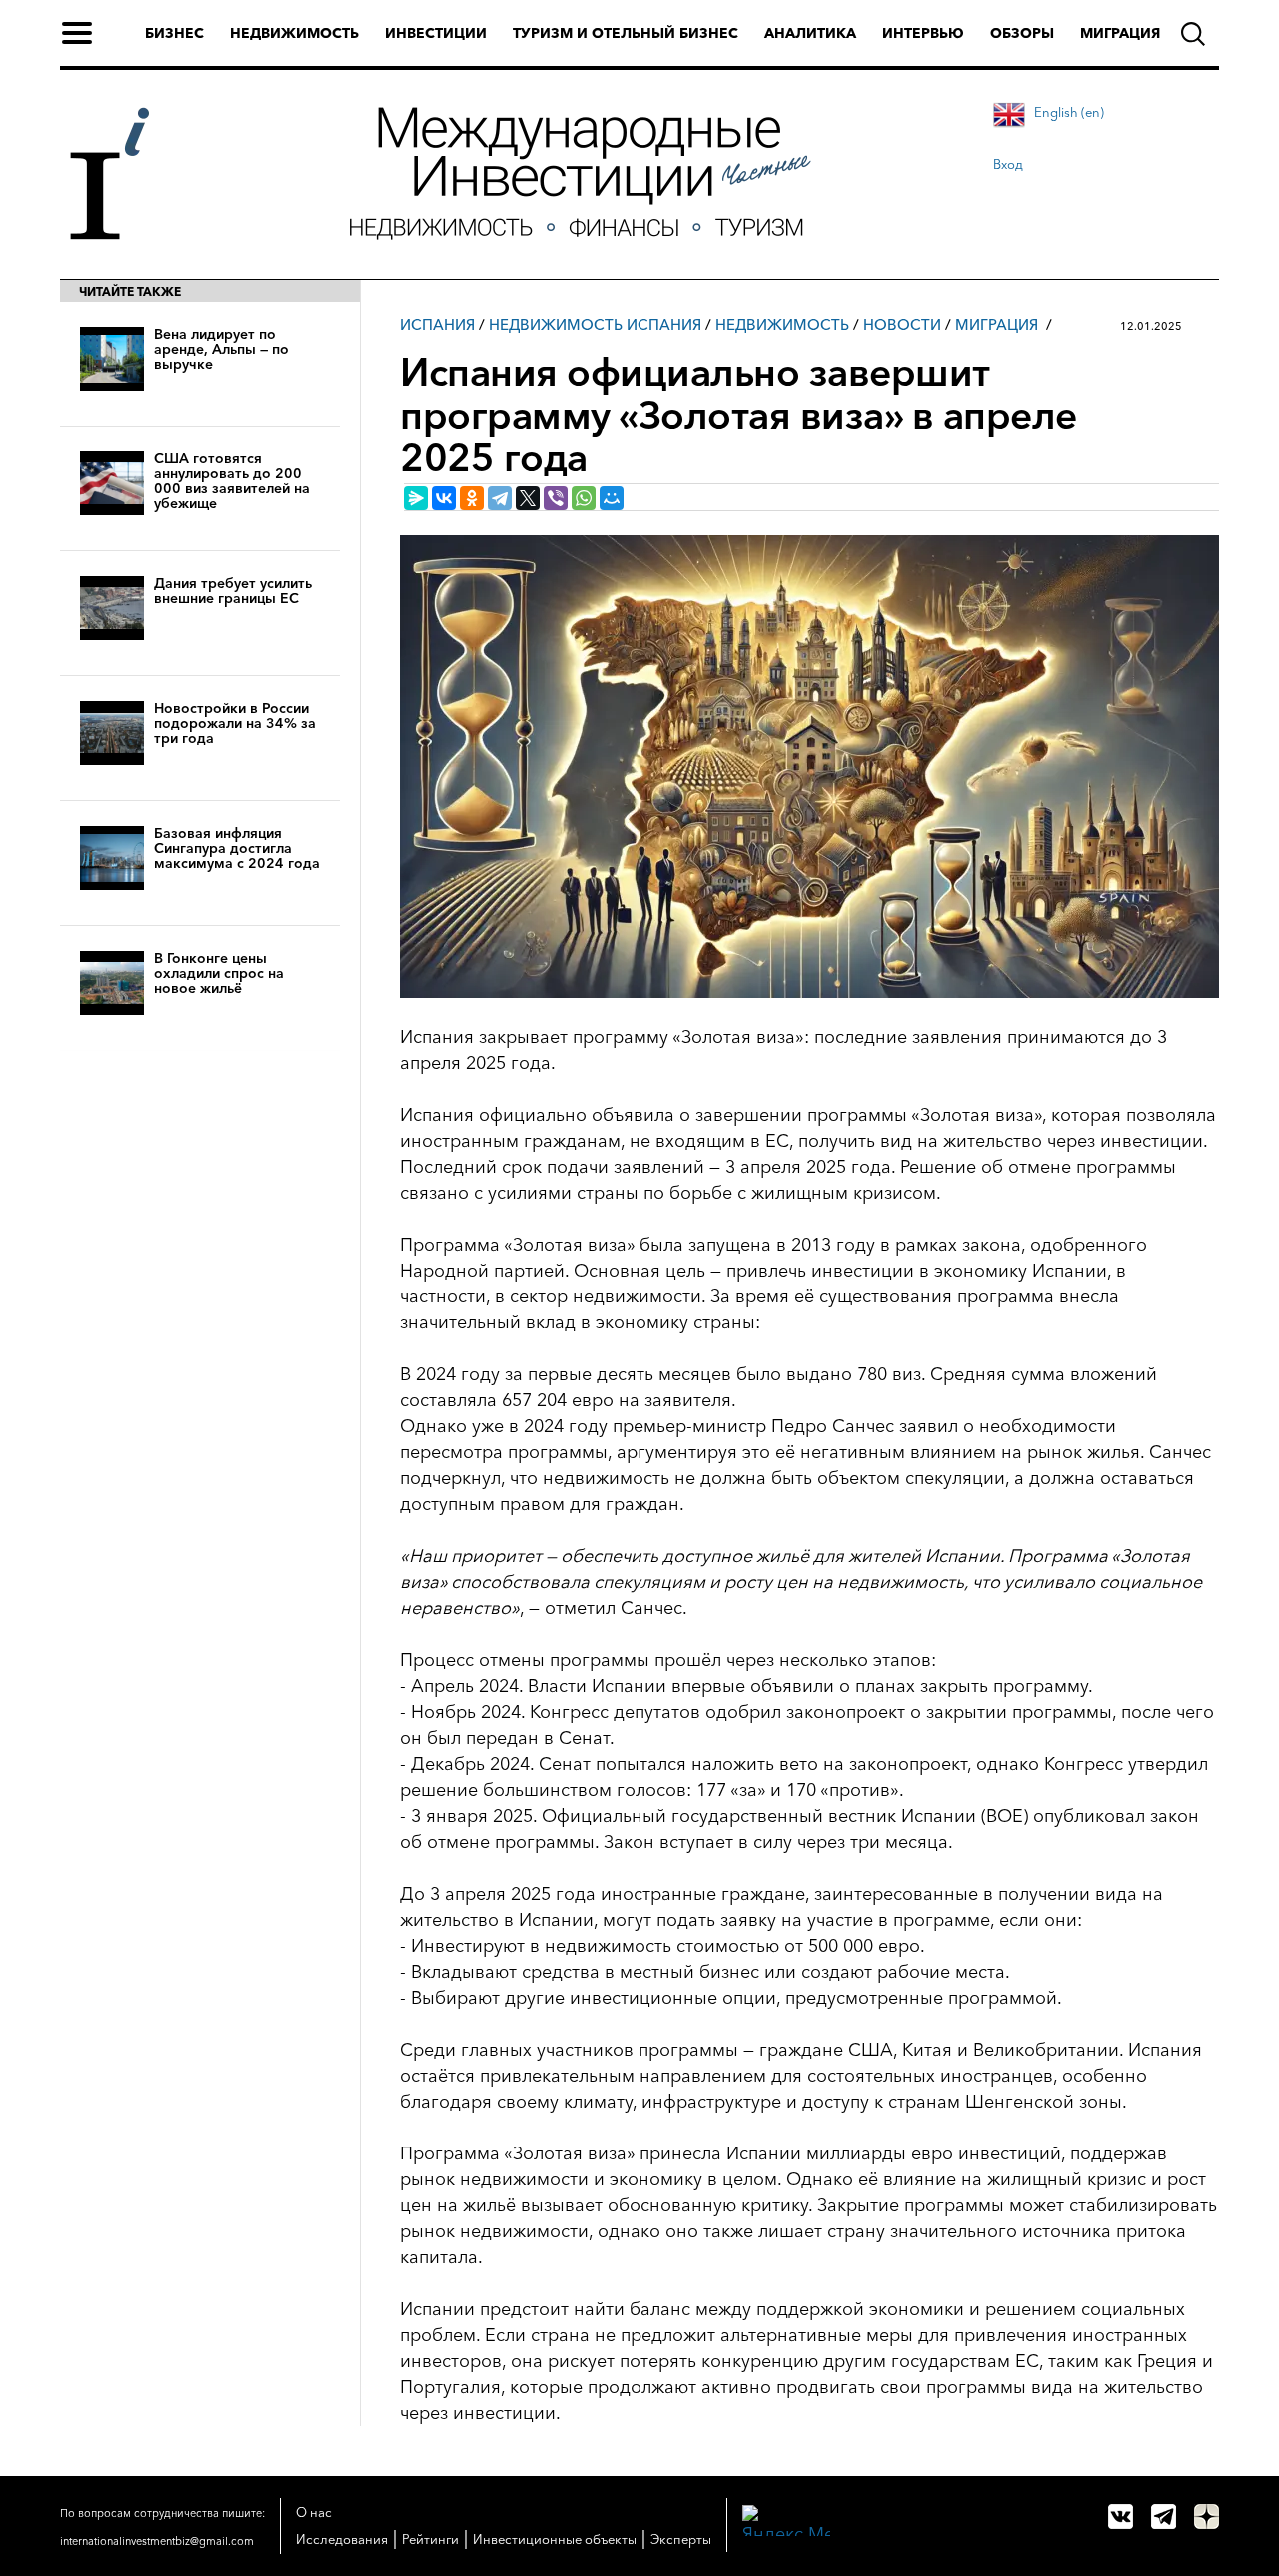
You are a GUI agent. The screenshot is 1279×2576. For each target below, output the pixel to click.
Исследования (342, 2539)
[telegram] (1164, 2517)
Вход (1008, 164)
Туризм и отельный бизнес (626, 33)
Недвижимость (294, 33)
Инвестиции (436, 33)
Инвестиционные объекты (555, 2539)
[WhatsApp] (584, 498)
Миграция (1120, 33)
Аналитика (810, 33)
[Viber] (556, 498)
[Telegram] (500, 498)
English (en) (1069, 112)
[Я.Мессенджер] (416, 498)
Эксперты (681, 2539)
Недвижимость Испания (595, 324)
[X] (528, 498)
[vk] (1121, 2517)
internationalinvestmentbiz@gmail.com (157, 2541)
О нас (314, 2512)
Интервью (923, 33)
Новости (902, 324)
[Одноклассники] (472, 498)
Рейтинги (430, 2539)
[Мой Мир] (612, 498)
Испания (437, 324)
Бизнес (174, 33)
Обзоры (1022, 33)
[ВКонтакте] (444, 498)
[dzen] (1207, 2517)
